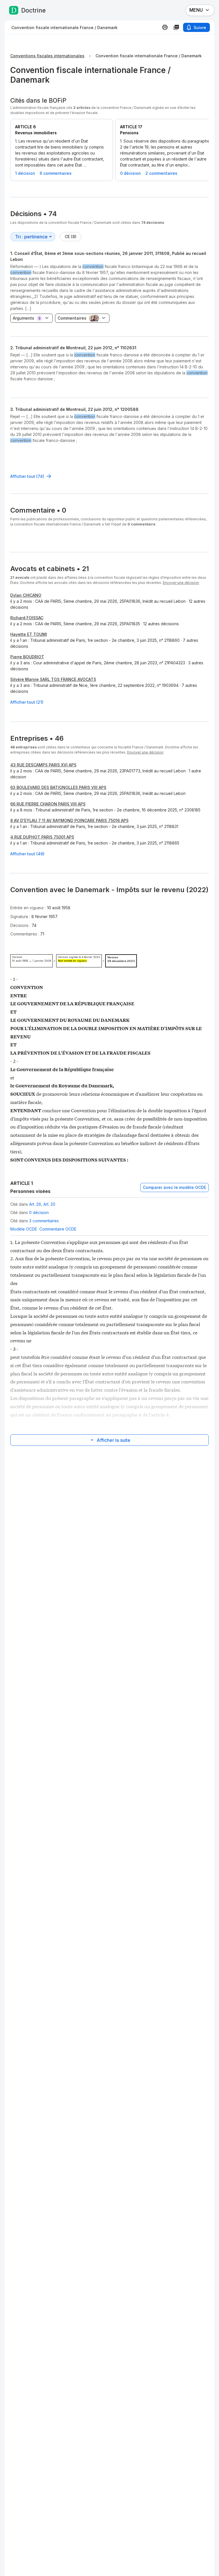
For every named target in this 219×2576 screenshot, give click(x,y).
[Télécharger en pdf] (176, 27)
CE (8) (71, 237)
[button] (109, 367)
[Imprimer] (165, 27)
